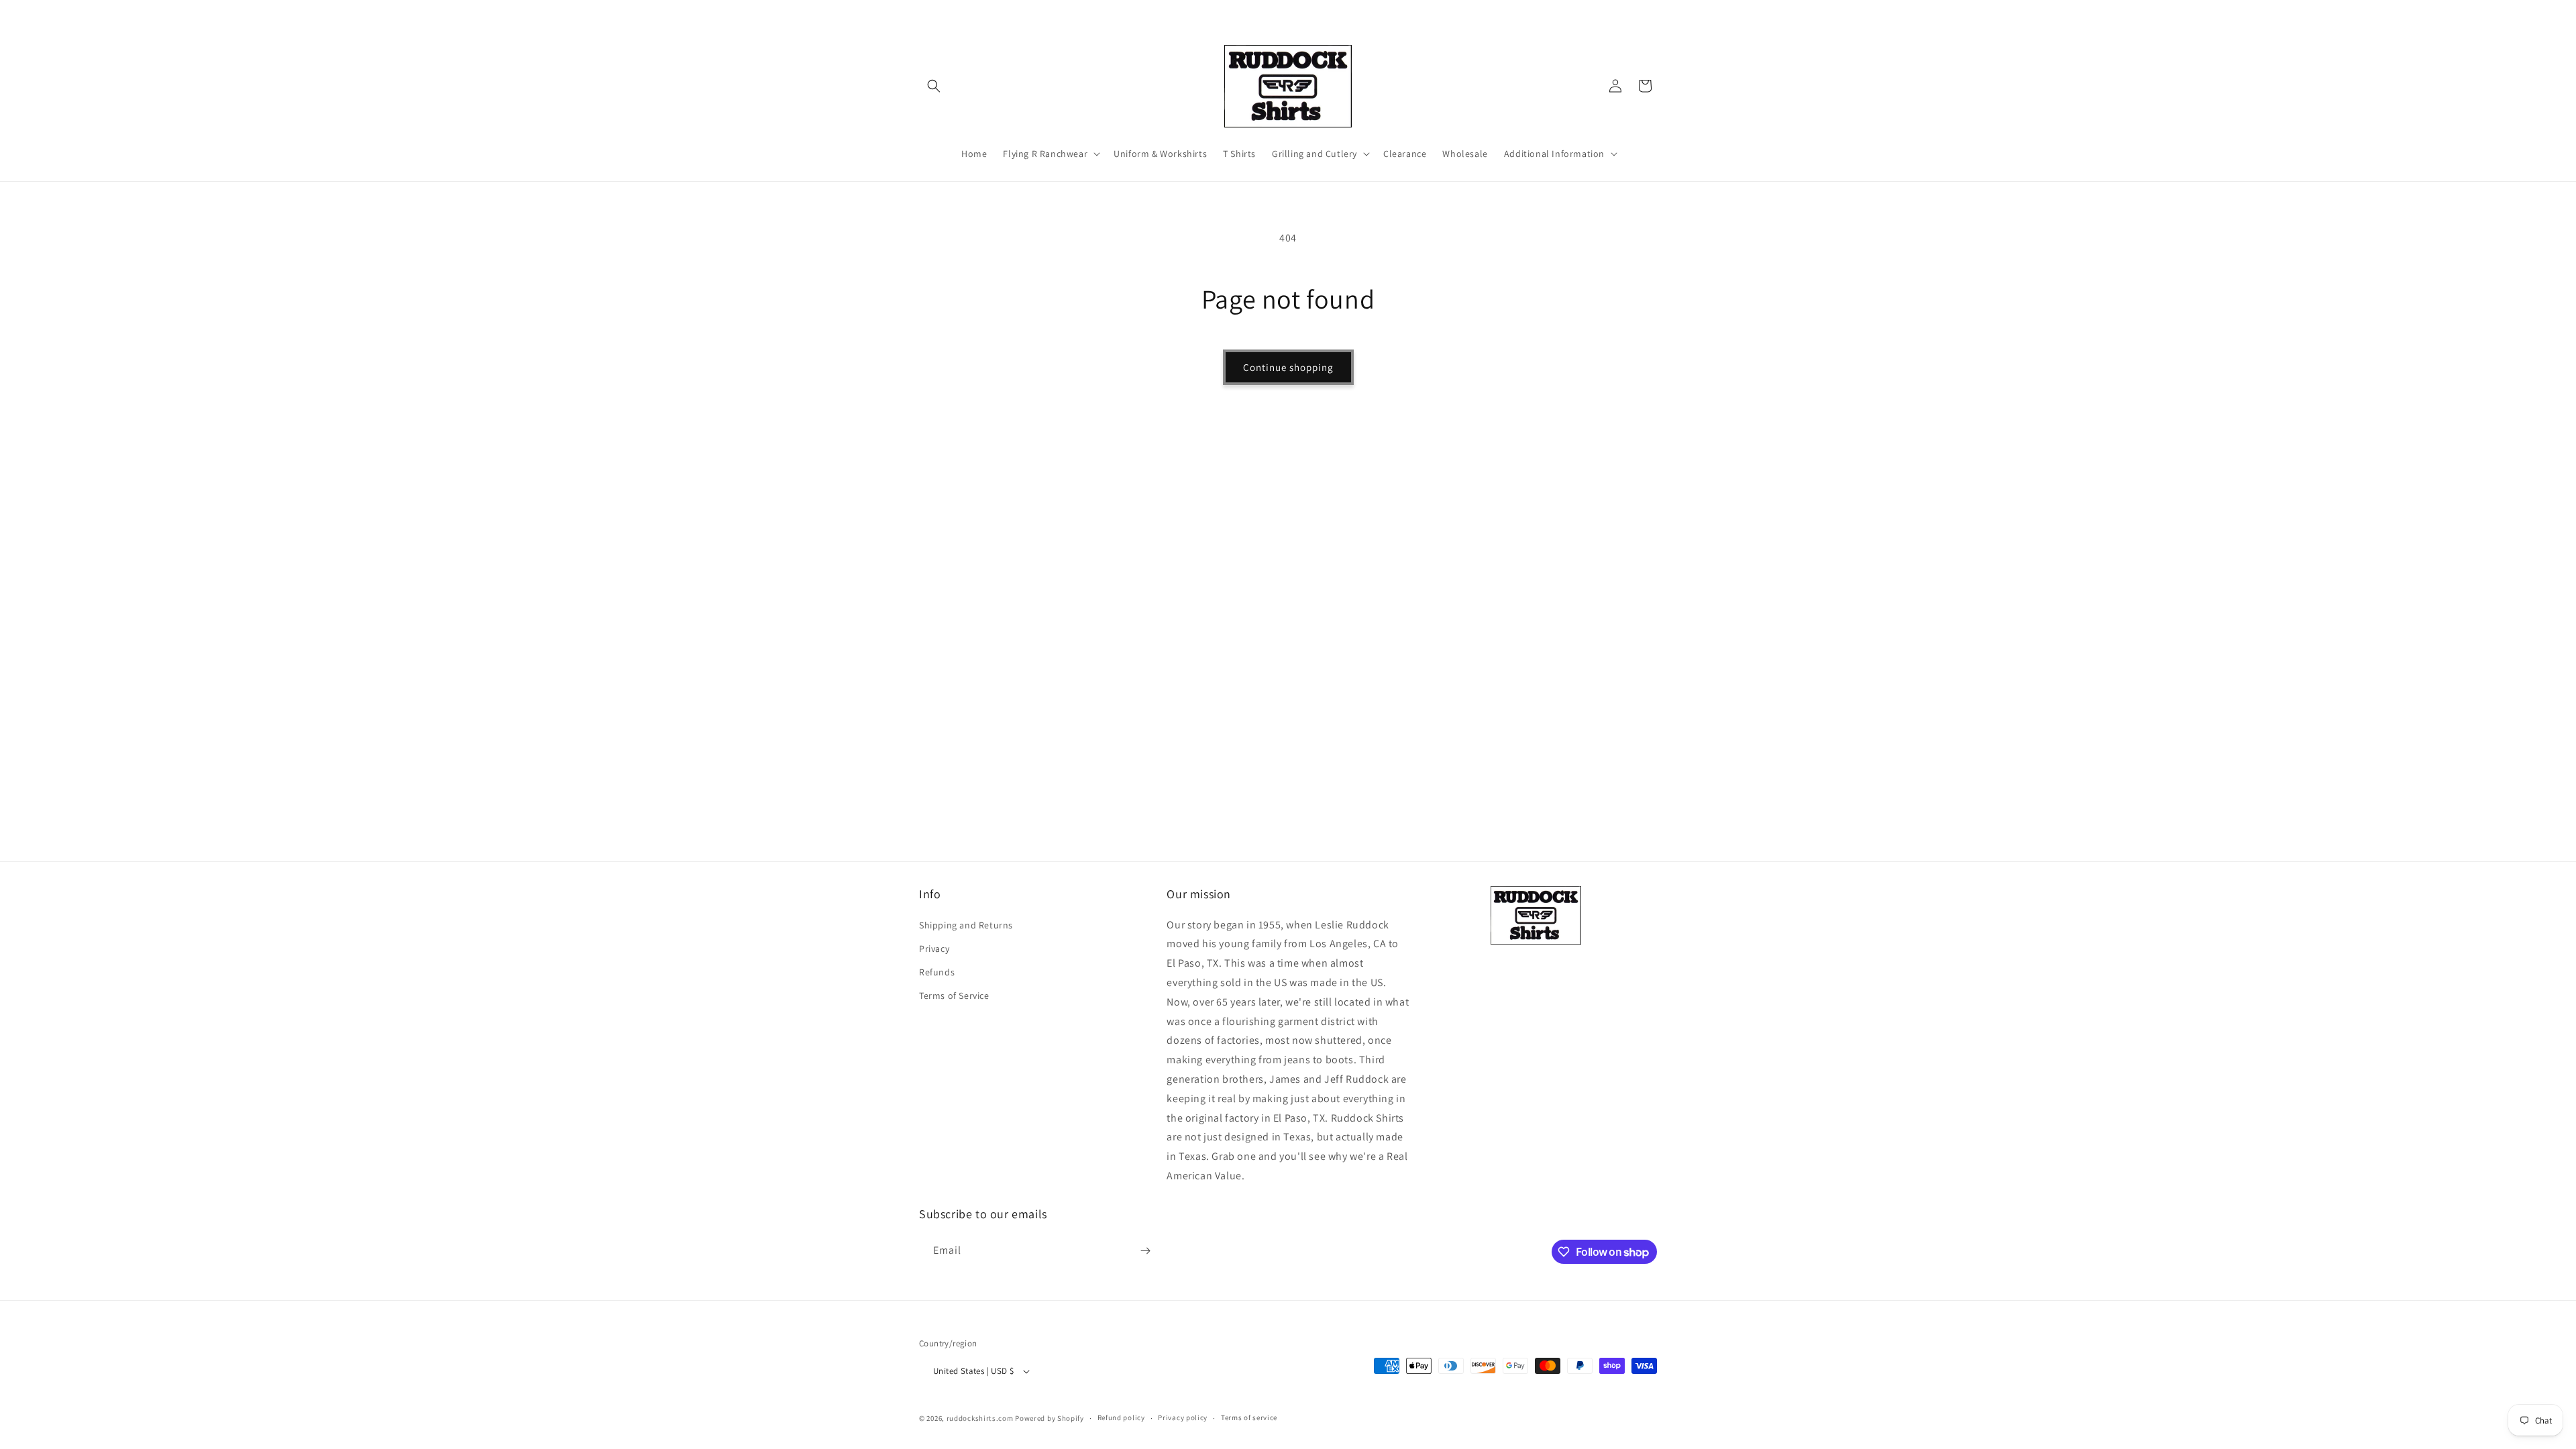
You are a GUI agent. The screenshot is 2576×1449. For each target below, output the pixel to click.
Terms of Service (954, 996)
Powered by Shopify (1050, 1418)
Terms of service (1249, 1417)
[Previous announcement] (924, 13)
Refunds (937, 972)
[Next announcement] (1652, 13)
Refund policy (1121, 1417)
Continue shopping (1288, 367)
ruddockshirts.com (980, 1418)
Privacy (934, 949)
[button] (934, 86)
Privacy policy (1183, 1417)
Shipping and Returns (966, 925)
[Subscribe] (1145, 1251)
